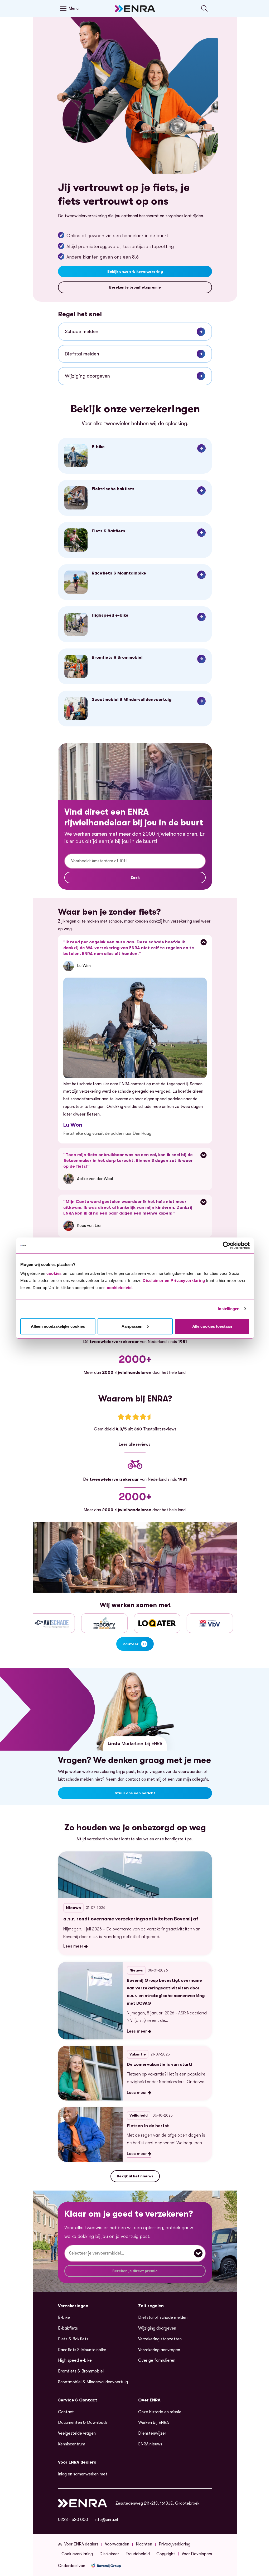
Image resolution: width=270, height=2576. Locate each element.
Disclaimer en (156, 1280)
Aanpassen (132, 1326)
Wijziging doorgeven (87, 376)
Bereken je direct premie (135, 2271)
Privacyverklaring (188, 1280)
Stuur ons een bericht (135, 1793)
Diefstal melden (82, 354)
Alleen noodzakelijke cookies (58, 1326)
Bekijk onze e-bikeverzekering (135, 271)
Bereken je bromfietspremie (135, 287)
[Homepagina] (135, 9)
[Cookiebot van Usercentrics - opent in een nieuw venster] (227, 1245)
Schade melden (82, 331)
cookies (54, 1273)
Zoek (135, 878)
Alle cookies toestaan (212, 1326)
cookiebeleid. (120, 1288)
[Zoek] (204, 9)
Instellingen (229, 1309)
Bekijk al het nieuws (135, 2176)
